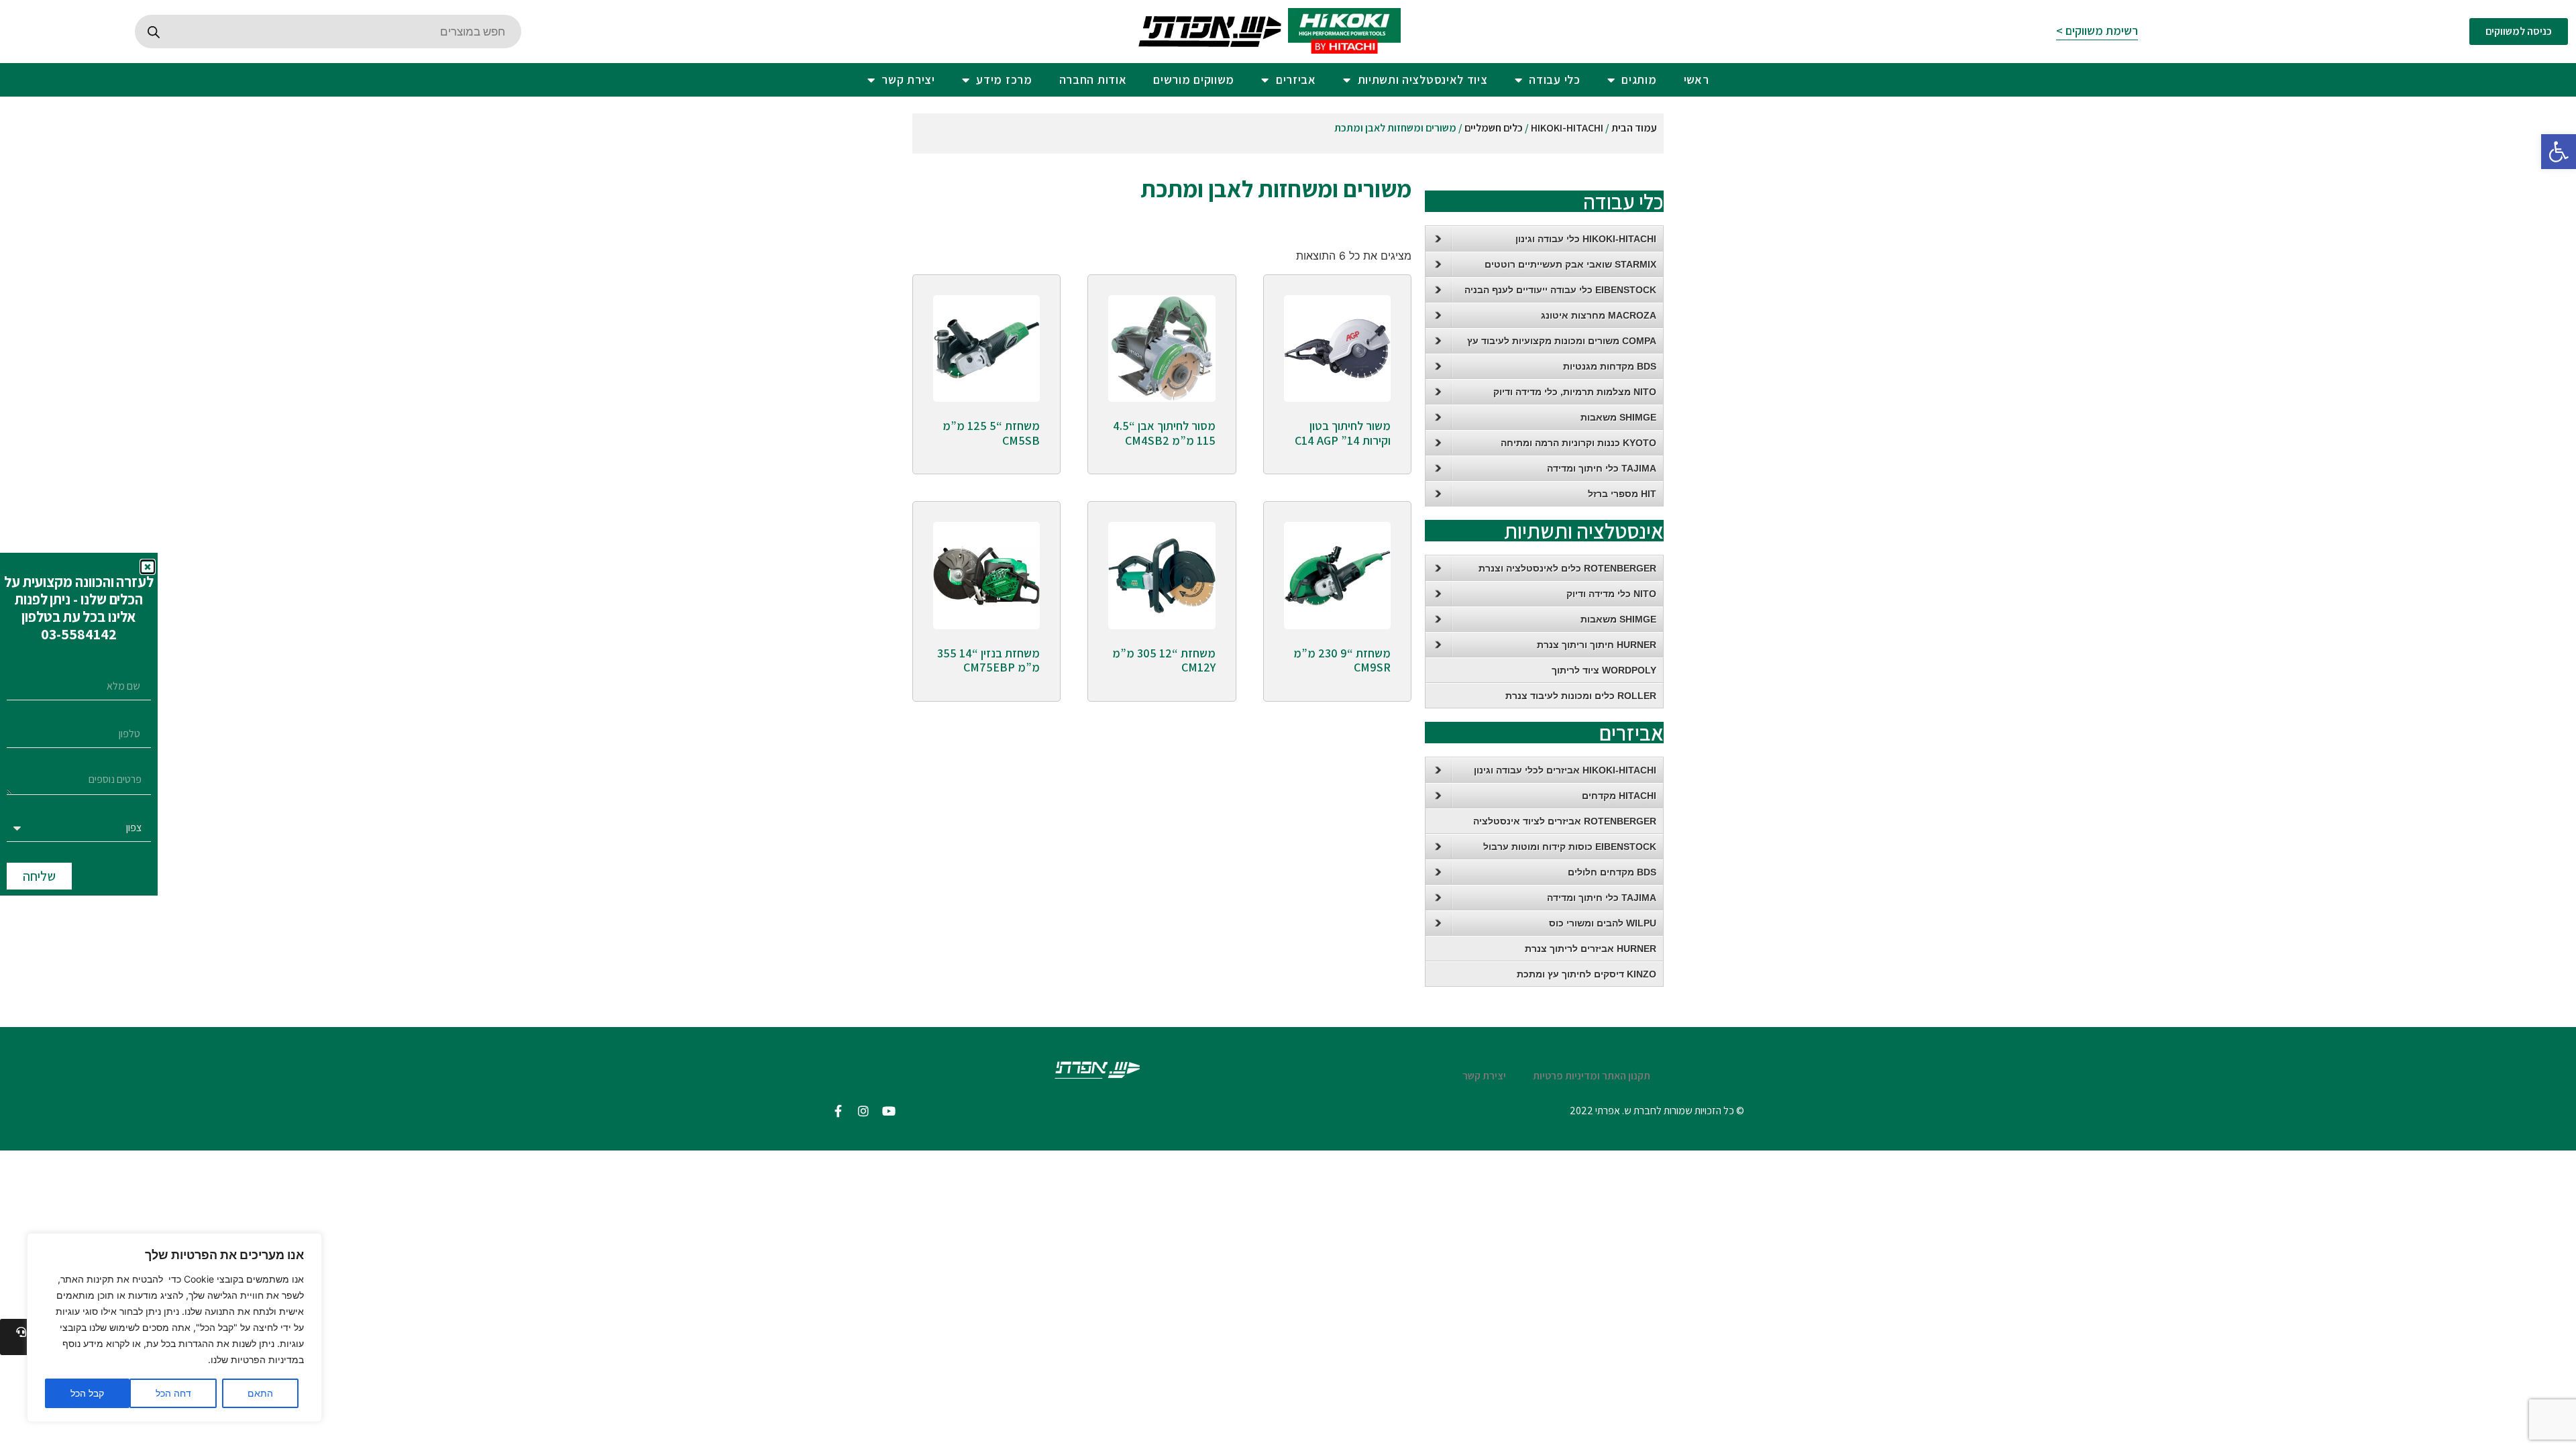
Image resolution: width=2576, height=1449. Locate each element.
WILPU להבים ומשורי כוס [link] (1603, 923)
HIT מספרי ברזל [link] (1622, 494)
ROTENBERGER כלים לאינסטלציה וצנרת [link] (1567, 568)
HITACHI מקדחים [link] (1619, 796)
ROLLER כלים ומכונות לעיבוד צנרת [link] (1581, 696)
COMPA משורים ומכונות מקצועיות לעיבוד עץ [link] (1562, 341)
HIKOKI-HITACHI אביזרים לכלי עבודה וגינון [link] (1565, 770)
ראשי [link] (1697, 79)
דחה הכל (173, 1393)
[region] (174, 1328)
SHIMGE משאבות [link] (1618, 417)
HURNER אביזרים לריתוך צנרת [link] (1591, 949)
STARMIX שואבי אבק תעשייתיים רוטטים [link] (1570, 264)
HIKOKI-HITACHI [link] (1567, 128)
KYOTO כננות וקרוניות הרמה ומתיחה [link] (1578, 443)
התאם (260, 1393)
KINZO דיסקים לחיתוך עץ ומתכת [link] (1587, 974)
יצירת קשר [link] (908, 79)
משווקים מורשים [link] (1194, 79)
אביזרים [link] (1296, 79)
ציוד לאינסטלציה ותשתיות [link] (1423, 79)
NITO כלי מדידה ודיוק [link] (1611, 594)
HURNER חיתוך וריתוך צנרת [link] (1597, 645)
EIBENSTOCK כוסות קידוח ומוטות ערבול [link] (1570, 847)
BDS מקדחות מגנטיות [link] (1610, 366)
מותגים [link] (1639, 79)
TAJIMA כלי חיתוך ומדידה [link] (1602, 468)
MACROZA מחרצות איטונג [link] (1599, 315)
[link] (2559, 152)
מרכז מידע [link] (1004, 79)
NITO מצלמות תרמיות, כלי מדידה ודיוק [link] (1575, 392)
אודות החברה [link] (1093, 79)
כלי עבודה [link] (1554, 79)
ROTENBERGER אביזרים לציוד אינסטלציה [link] (1565, 821)
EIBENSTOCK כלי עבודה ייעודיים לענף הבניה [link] (1560, 290)
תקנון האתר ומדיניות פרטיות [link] (1592, 1076)
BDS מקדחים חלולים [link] (1612, 872)
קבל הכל (87, 1393)
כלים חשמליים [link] (1494, 128)
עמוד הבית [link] (1634, 128)
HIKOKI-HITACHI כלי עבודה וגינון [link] (1586, 239)
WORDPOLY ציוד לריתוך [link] (1604, 670)
